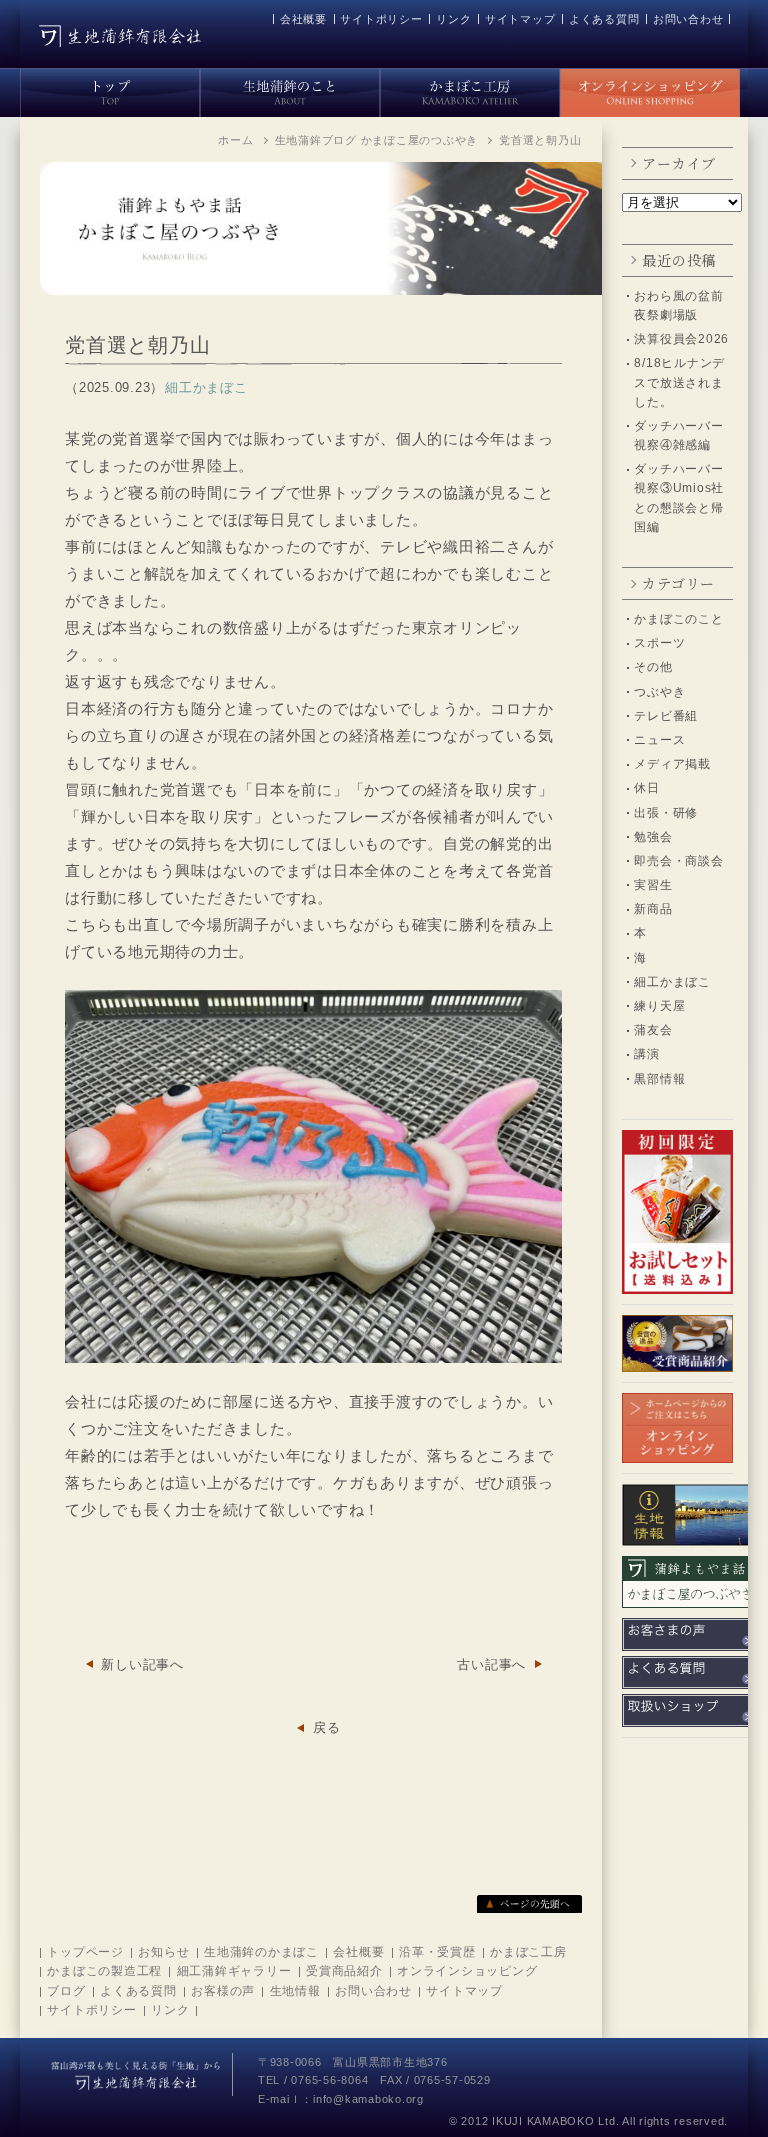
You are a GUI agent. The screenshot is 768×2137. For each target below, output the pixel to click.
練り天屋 (659, 1006)
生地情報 (295, 1991)
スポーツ (659, 643)
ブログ (66, 1991)
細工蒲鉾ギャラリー (234, 1971)
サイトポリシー (381, 19)
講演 (647, 1054)
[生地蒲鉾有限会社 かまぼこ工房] (470, 89)
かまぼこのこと (678, 619)
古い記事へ (491, 1664)
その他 (653, 667)
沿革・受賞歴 (437, 1952)
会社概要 (303, 19)
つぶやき (659, 692)
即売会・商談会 (678, 861)
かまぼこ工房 (528, 1952)
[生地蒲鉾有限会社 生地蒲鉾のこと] (290, 89)
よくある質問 (604, 19)
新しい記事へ (142, 1664)
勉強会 (653, 837)
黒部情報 (659, 1079)
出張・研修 (666, 813)
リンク (453, 19)
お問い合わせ (688, 19)
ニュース (659, 740)
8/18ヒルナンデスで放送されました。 (679, 382)
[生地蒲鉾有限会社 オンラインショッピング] (650, 89)
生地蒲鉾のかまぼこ (261, 1952)
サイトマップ (520, 19)
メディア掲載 (672, 764)
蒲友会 (653, 1030)
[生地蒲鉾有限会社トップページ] (110, 89)
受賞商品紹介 (344, 1971)
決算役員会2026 (681, 339)
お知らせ (163, 1952)
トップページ (85, 1952)
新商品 (653, 909)
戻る (327, 1727)
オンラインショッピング (467, 1971)
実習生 (653, 885)
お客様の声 (223, 1991)
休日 (647, 788)
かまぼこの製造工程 (104, 1971)
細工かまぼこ (672, 982)
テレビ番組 (666, 716)
